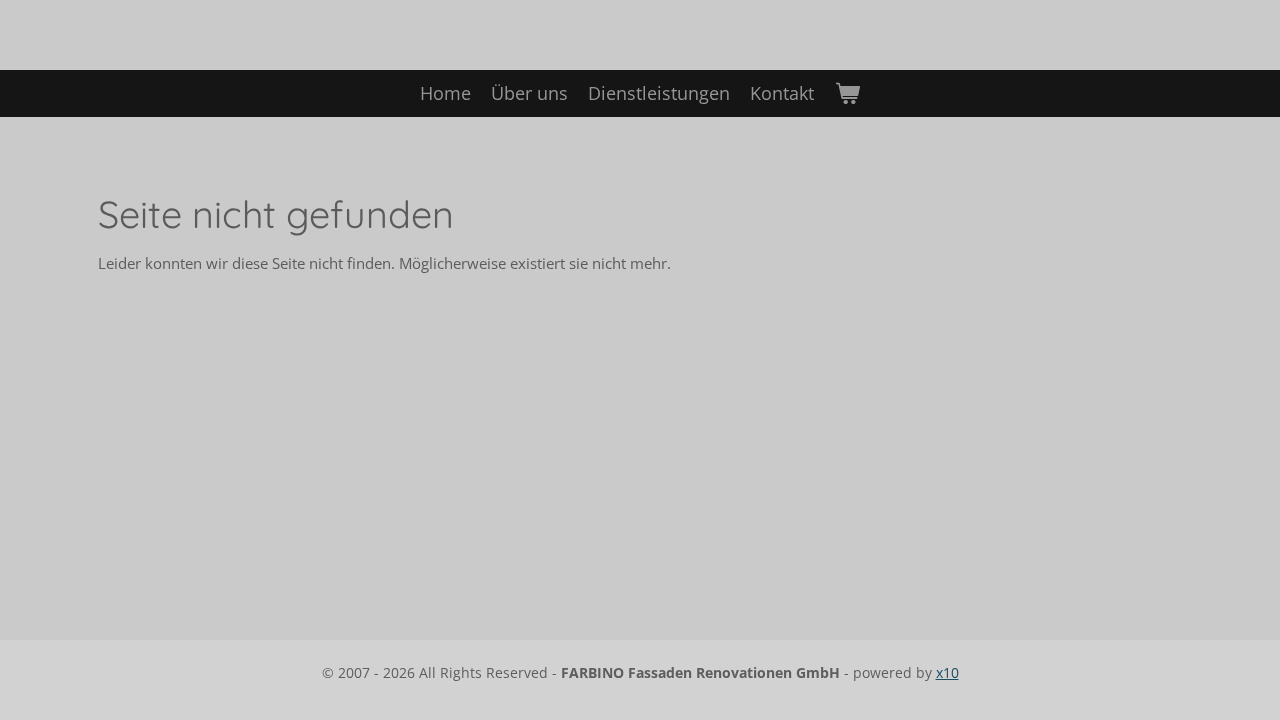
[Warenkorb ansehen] (846, 93)
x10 (947, 672)
